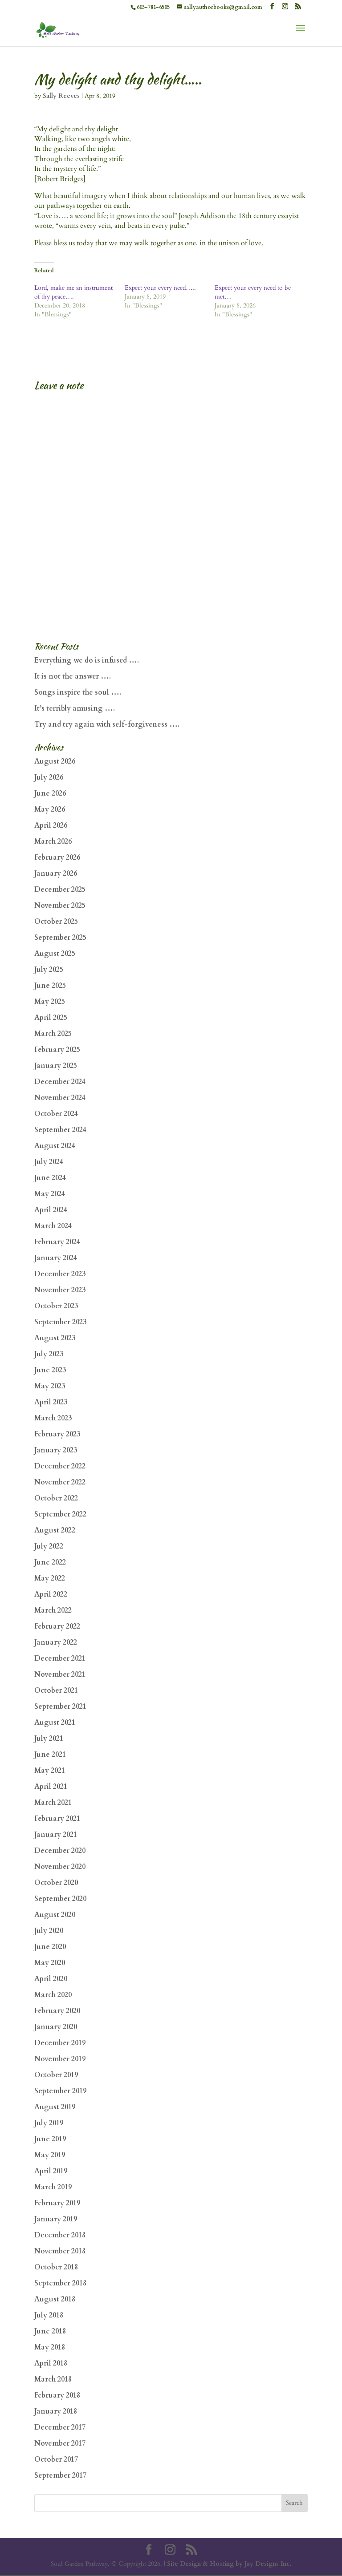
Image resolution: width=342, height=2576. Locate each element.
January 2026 (56, 873)
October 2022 (56, 1498)
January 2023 (56, 1450)
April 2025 (51, 1018)
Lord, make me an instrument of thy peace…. (73, 292)
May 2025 (50, 1002)
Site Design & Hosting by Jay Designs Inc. (229, 2564)
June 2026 (50, 793)
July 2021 (49, 1739)
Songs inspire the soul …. (78, 692)
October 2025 (56, 922)
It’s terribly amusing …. (75, 708)
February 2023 (57, 1434)
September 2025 (60, 938)
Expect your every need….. (160, 288)
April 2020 (51, 1979)
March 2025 (53, 1034)
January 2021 (56, 1835)
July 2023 (49, 1354)
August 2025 (55, 954)
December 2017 (60, 2427)
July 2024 (49, 1162)
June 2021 (50, 1755)
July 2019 (49, 2123)
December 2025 (60, 890)
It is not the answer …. (73, 676)
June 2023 (50, 1370)
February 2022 (57, 1626)
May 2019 (50, 2155)
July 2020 (49, 1931)
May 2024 (50, 1194)
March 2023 (53, 1418)
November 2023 (60, 1290)
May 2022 (50, 1578)
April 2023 (51, 1402)
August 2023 (55, 1338)
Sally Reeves (61, 96)
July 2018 (49, 2315)
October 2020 (56, 1883)
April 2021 (51, 1787)
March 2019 (53, 2187)
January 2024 (56, 1258)
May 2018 (50, 2347)
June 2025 (50, 986)
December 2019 (60, 2043)
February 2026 (57, 857)
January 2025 (56, 1066)
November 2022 (60, 1482)
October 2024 (56, 1114)
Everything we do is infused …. (87, 660)
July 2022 (49, 1546)
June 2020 (50, 1947)
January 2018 (56, 2411)
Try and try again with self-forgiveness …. (107, 724)
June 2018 (50, 2331)
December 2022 (60, 1466)
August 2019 (55, 2107)
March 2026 (53, 841)
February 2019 (57, 2203)
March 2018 (53, 2379)
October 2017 (56, 2459)
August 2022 (55, 1530)
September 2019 (60, 2091)
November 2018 (60, 2251)
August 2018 (55, 2299)
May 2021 (50, 1771)
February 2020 (57, 2011)
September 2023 (60, 1322)
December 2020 (60, 1851)
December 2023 (60, 1274)
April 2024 (51, 1210)
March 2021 (53, 1803)
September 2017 (60, 2475)
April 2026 (51, 825)
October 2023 (56, 1306)
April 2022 (51, 1594)
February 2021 (57, 1819)
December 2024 (60, 1082)
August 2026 (55, 761)
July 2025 (49, 970)
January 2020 (56, 2027)
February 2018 (57, 2395)
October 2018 (56, 2267)
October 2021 (56, 1690)
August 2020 (55, 1915)
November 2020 (60, 1867)
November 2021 (60, 1674)
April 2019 (51, 2171)
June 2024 (50, 1178)
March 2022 (53, 1610)
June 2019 (50, 2139)
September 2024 (60, 1130)
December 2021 (60, 1658)
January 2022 (56, 1642)
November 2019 (60, 2059)
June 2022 (50, 1562)
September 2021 (60, 1707)
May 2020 (50, 1963)
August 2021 (55, 1723)
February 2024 (57, 1242)
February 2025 (57, 1050)
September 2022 (60, 1514)
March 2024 (53, 1226)
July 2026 (49, 777)
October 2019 (56, 2075)
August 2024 (55, 1146)
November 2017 (60, 2443)
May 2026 (50, 809)
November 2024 (60, 1098)
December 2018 (60, 2235)
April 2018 (51, 2363)
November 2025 (60, 906)
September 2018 (60, 2283)
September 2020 (60, 1899)
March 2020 (53, 1995)
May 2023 (50, 1386)
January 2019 (56, 2219)
